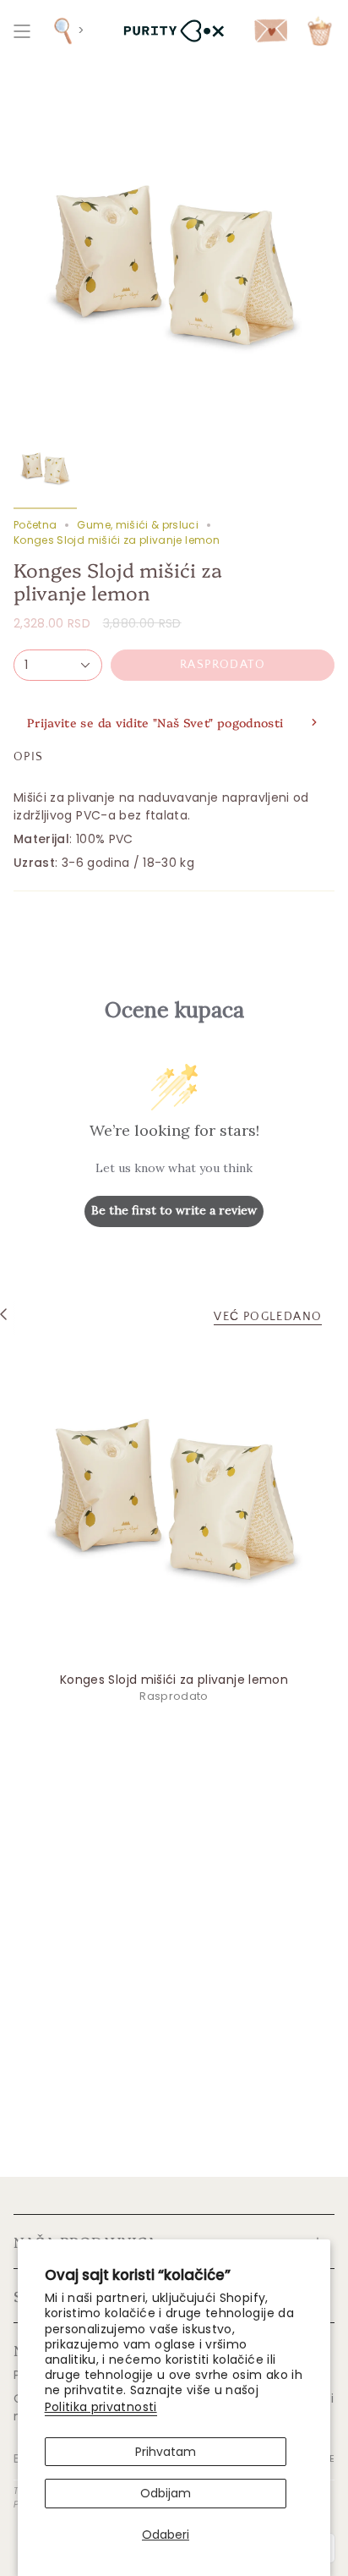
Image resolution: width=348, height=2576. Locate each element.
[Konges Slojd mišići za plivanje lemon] (174, 1502)
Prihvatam (166, 2452)
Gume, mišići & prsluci (138, 525)
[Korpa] (320, 31)
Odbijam (166, 2493)
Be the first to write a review (174, 1210)
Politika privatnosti (101, 2407)
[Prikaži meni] (22, 31)
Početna (35, 525)
